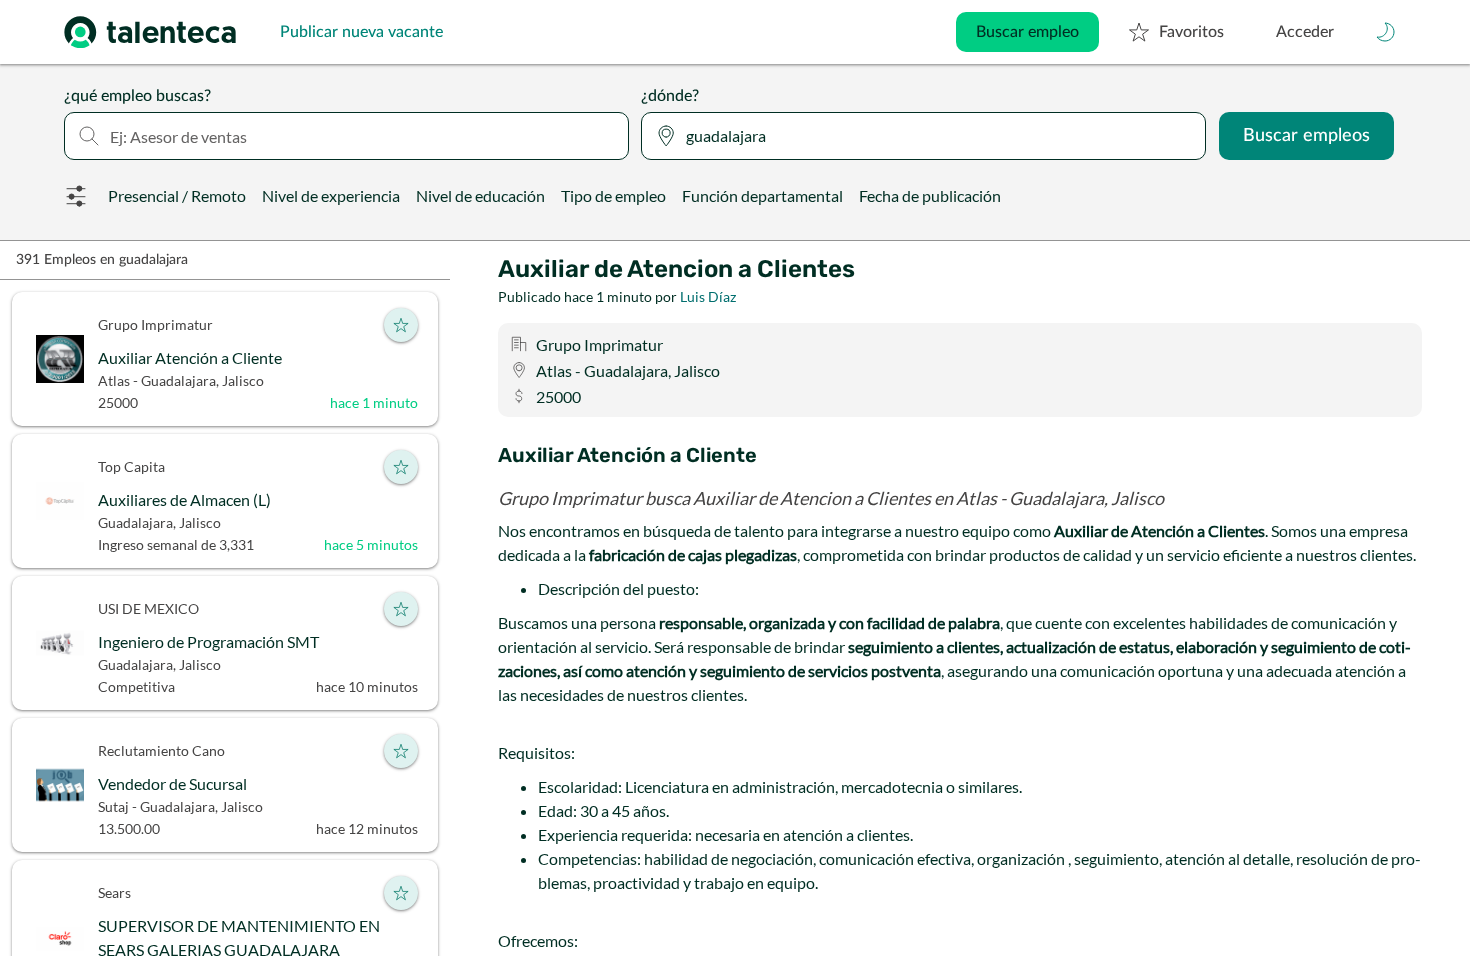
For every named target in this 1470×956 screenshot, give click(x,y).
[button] (1386, 32)
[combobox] (346, 136)
